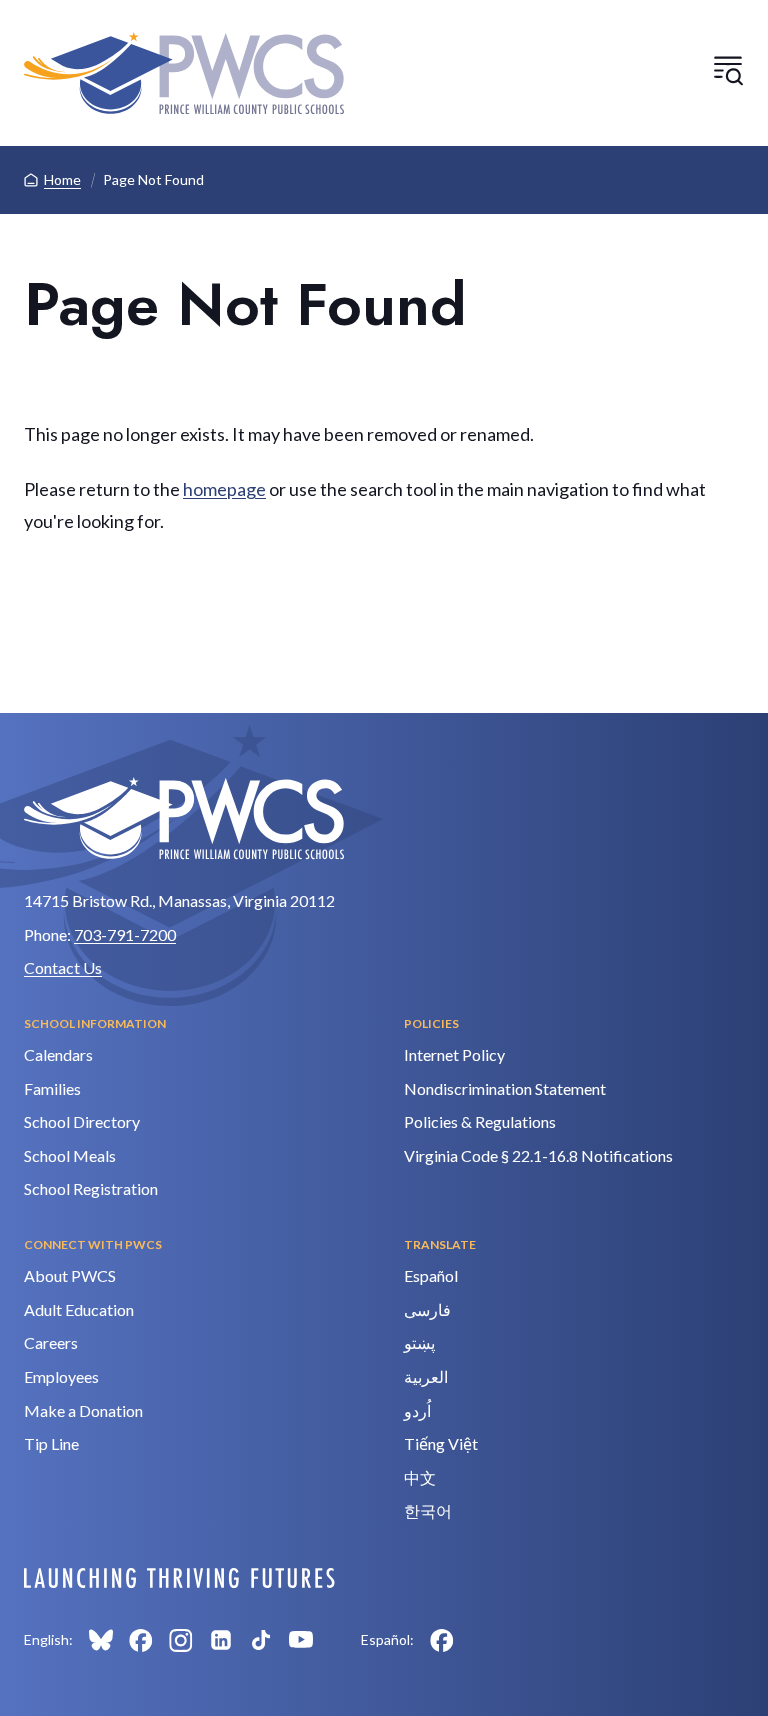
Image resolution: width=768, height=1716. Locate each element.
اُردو (417, 1410)
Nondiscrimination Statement (505, 1088)
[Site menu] (728, 70)
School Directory (82, 1121)
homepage (224, 489)
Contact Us (63, 967)
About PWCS (70, 1275)
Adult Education (79, 1309)
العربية (426, 1376)
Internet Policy (454, 1054)
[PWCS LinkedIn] (221, 1640)
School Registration (91, 1188)
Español (431, 1275)
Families (52, 1088)
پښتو (419, 1342)
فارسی (427, 1309)
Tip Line (51, 1443)
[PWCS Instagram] (181, 1640)
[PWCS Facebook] (141, 1640)
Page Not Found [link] (153, 179)
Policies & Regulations (480, 1121)
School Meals (70, 1155)
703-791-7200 (125, 934)
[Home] (184, 73)
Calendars (58, 1054)
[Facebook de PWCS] (442, 1640)
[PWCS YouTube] (301, 1640)
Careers (51, 1342)
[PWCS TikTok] (261, 1640)
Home (62, 179)
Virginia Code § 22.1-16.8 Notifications (538, 1155)
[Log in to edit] (179, 1578)
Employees (61, 1376)
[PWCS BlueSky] (101, 1640)
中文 (420, 1477)
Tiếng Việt (441, 1443)
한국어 (428, 1510)
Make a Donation (83, 1410)
